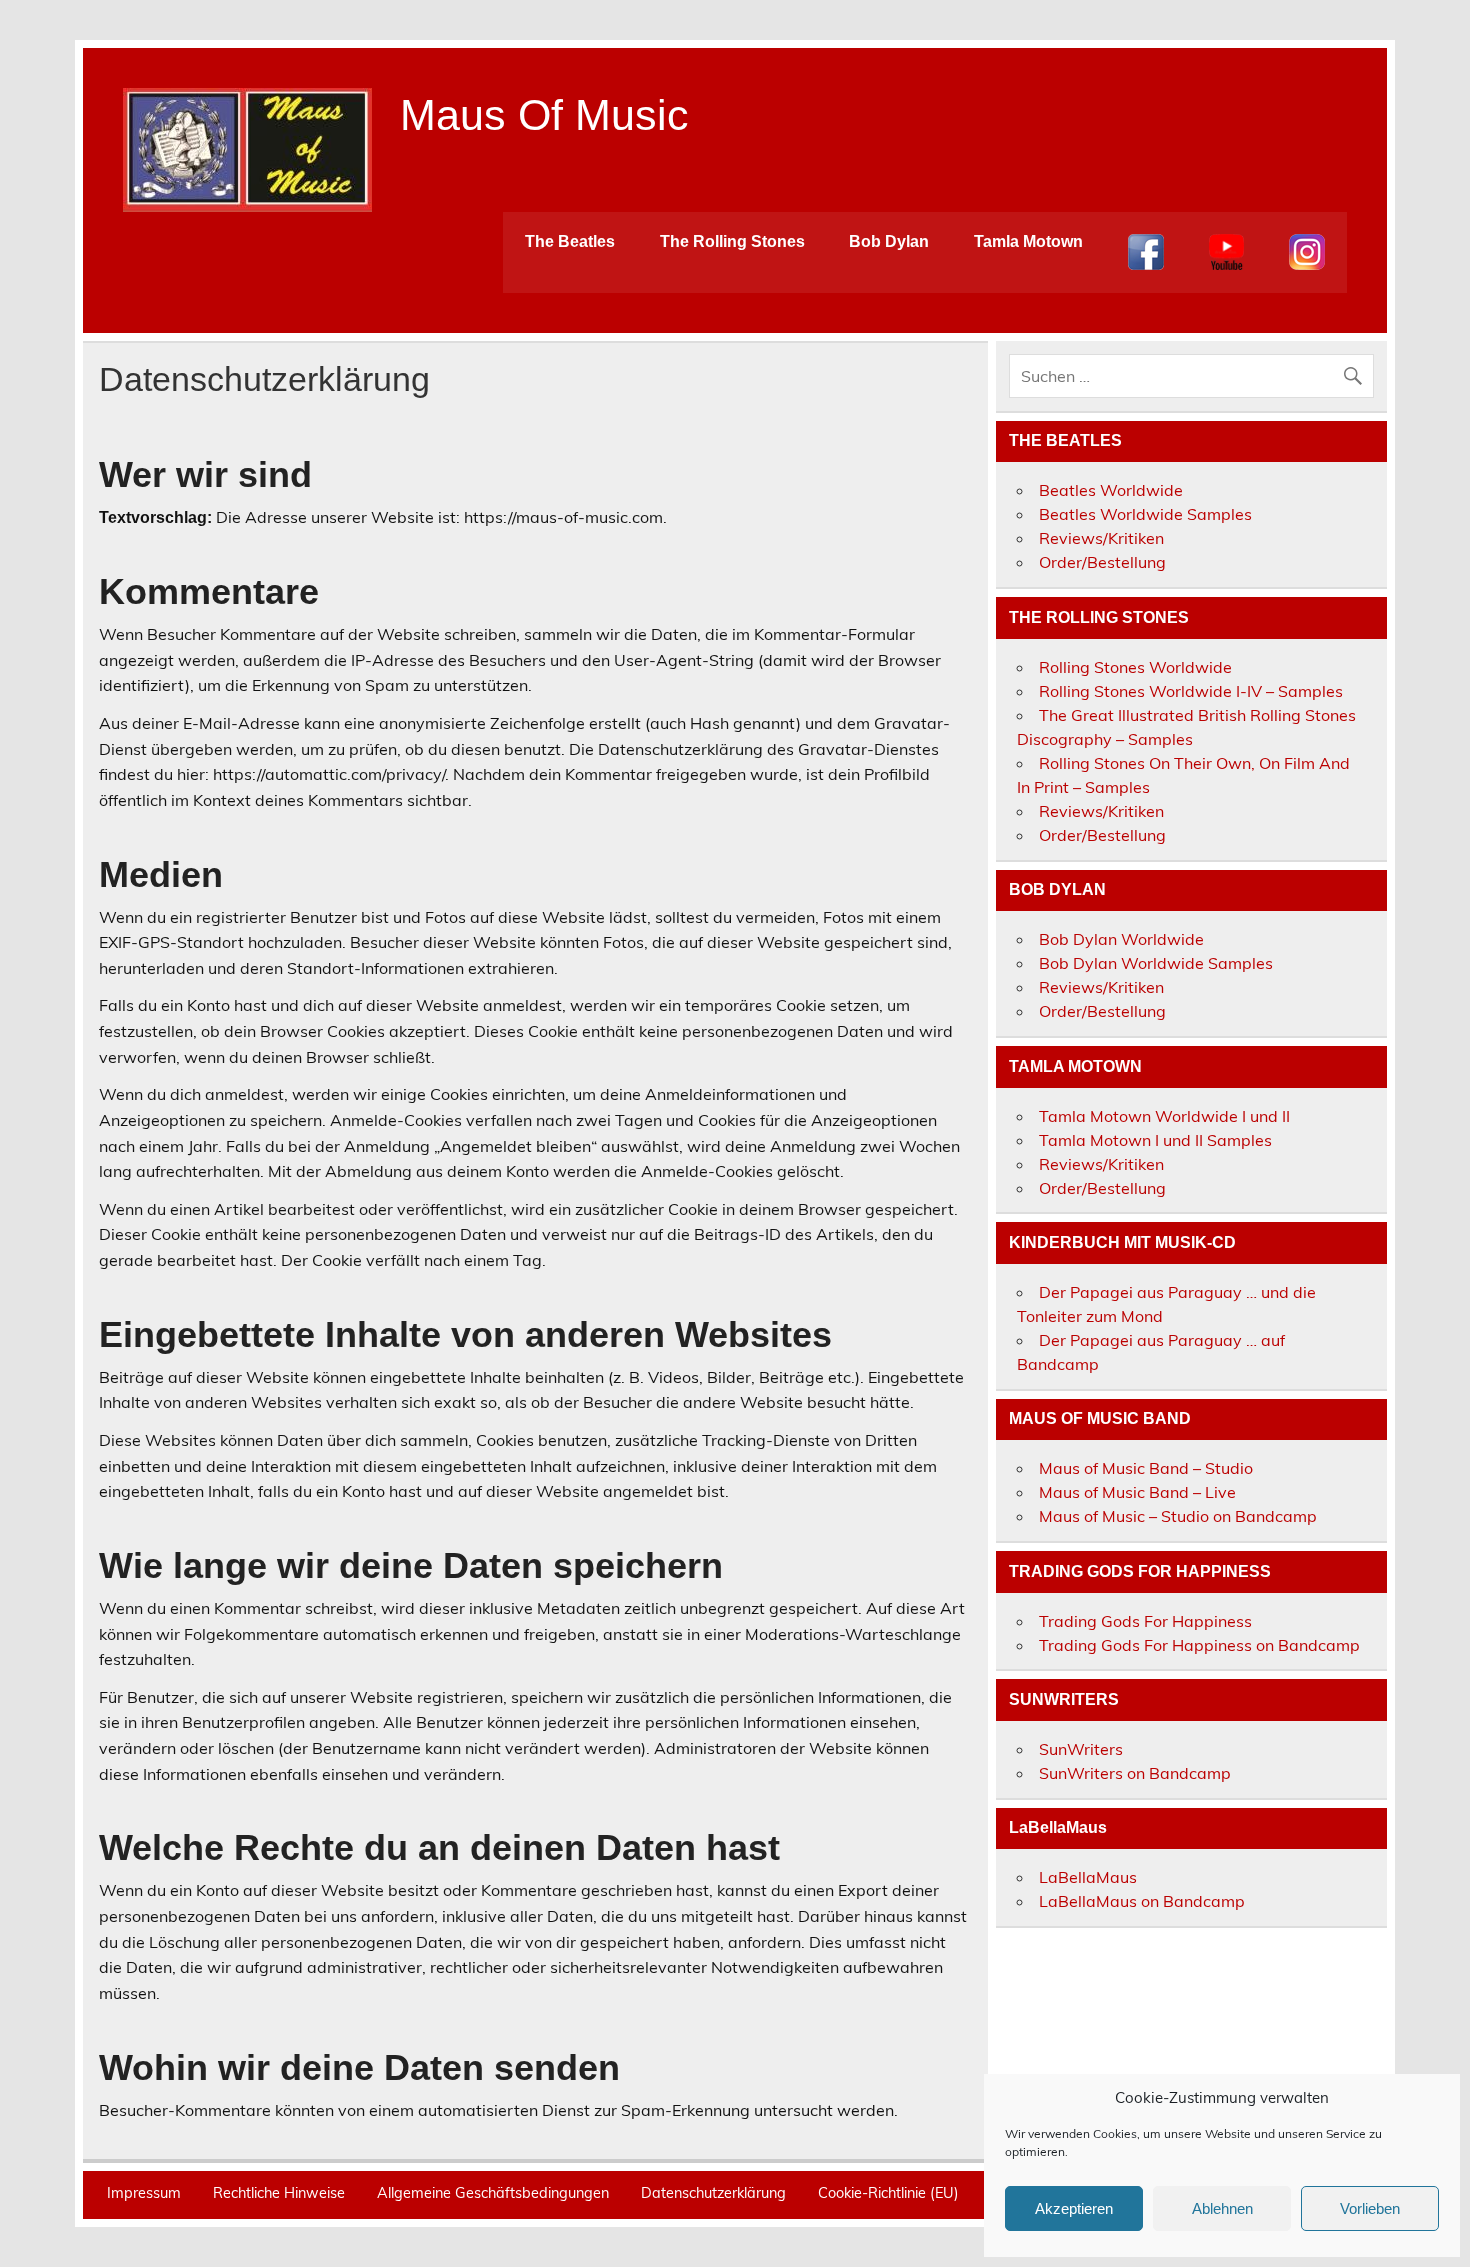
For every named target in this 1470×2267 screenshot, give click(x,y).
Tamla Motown (1028, 241)
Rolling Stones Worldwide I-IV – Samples (1191, 691)
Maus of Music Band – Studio (1146, 1468)
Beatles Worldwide (1111, 490)
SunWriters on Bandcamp (1135, 1773)
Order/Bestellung (1102, 562)
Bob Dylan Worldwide (1121, 939)
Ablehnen (1222, 2208)
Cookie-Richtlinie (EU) (888, 2193)
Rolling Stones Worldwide (1135, 667)
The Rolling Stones (732, 241)
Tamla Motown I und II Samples (1155, 1140)
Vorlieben (1370, 2208)
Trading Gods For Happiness (1145, 1621)
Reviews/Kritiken (1101, 538)
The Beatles (570, 241)
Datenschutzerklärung (713, 2193)
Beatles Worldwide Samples (1145, 514)
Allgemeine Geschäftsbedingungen (493, 2193)
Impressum (144, 2193)
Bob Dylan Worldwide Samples (1156, 963)
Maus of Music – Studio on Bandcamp (1178, 1516)
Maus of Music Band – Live (1137, 1492)
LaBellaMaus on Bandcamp (1142, 1901)
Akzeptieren (1074, 2208)
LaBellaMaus (1088, 1877)
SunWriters (1081, 1749)
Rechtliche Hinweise (279, 2193)
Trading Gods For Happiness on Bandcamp (1199, 1645)
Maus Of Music (544, 115)
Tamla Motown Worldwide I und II (1164, 1116)
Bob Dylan (889, 241)
